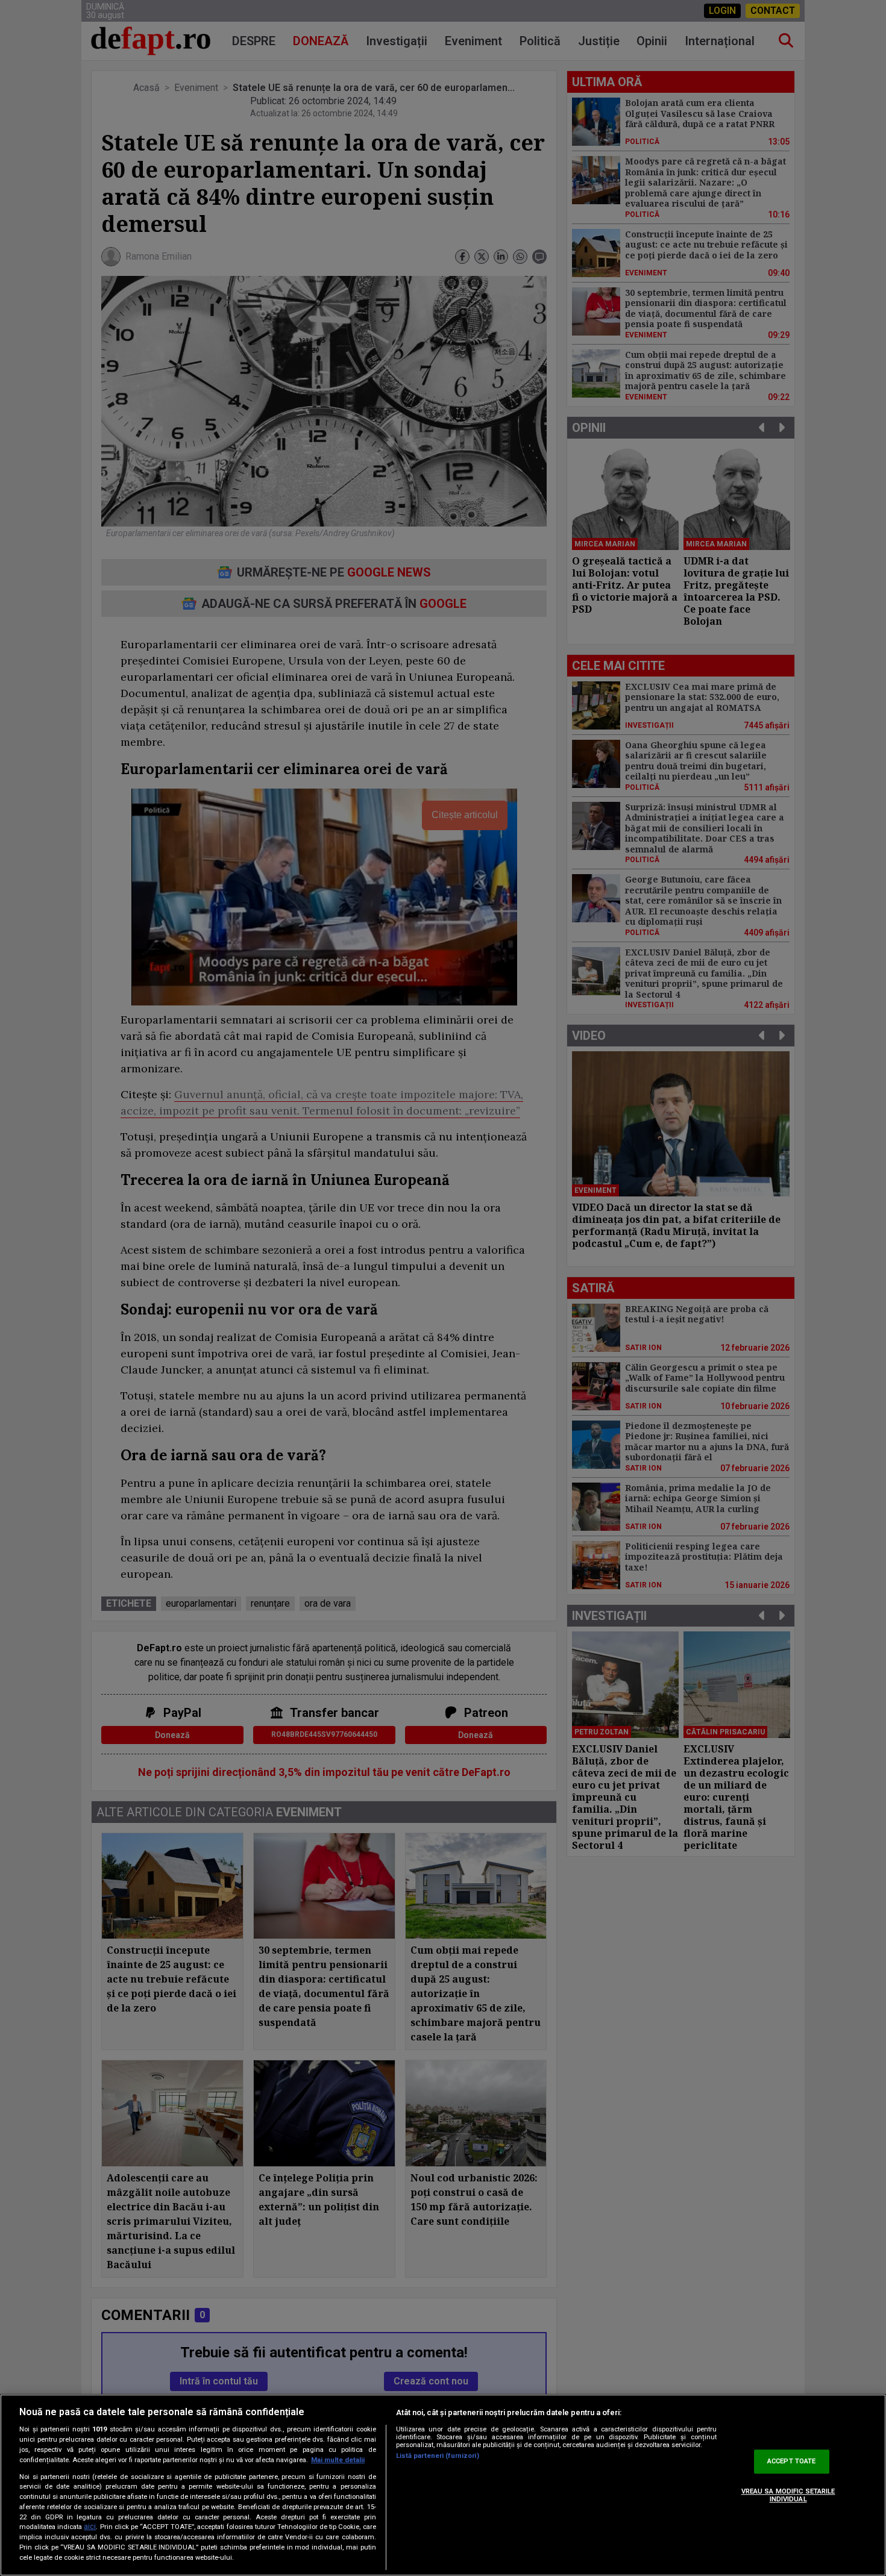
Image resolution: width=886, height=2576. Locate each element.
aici (90, 2527)
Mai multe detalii (338, 2460)
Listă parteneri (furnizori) (438, 2456)
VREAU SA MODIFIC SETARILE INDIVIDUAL (788, 2495)
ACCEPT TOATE (791, 2461)
